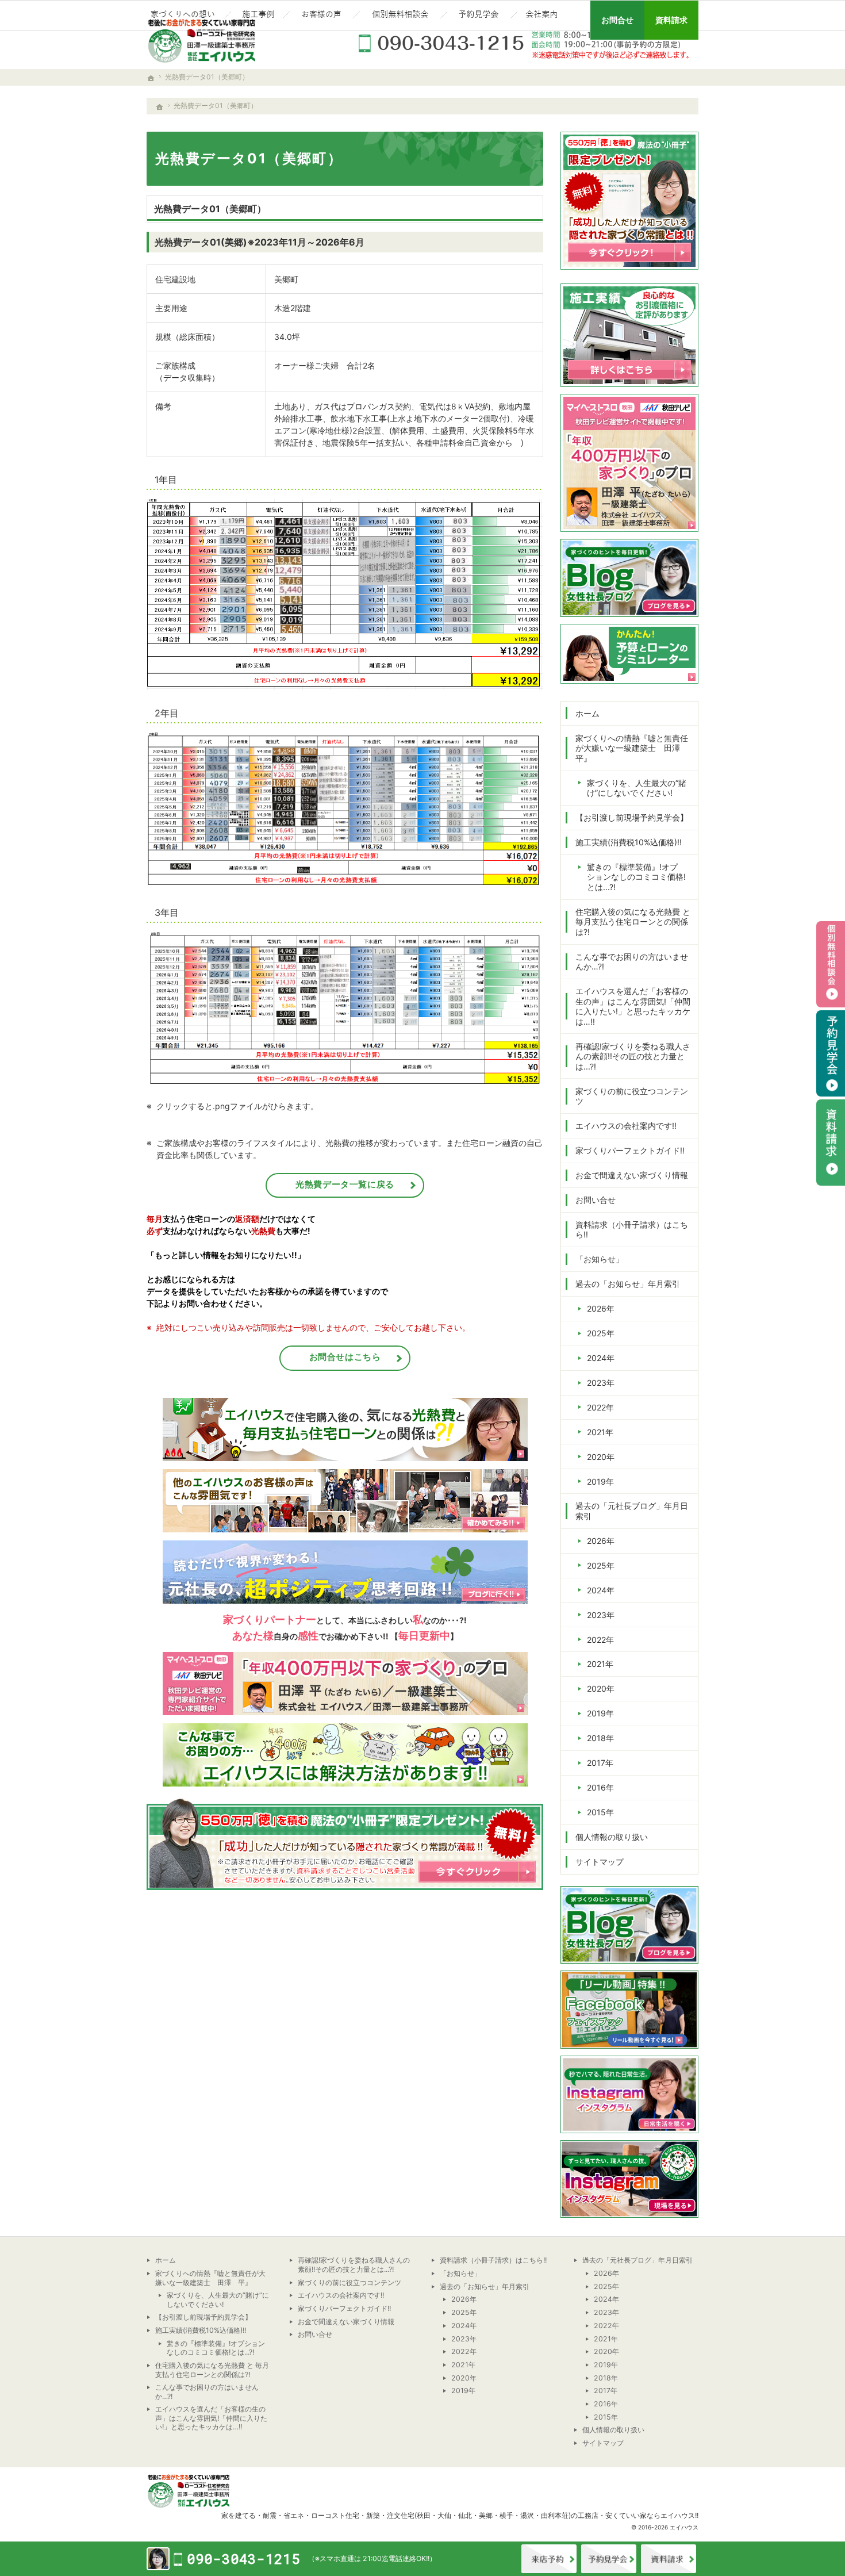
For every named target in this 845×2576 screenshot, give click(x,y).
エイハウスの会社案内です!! (626, 1126)
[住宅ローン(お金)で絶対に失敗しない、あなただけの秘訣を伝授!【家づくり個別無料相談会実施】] (400, 16)
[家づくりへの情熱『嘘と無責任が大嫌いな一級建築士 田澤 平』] (184, 16)
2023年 (601, 1383)
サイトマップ (600, 1862)
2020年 (601, 1457)
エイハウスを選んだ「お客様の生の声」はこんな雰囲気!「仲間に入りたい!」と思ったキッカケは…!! (633, 1006)
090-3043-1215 (526, 43)
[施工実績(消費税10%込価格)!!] (257, 16)
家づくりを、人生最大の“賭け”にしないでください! (637, 788)
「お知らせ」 (600, 1259)
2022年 (600, 1407)
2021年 (600, 1432)
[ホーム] (160, 107)
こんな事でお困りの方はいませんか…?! (632, 962)
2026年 (601, 1308)
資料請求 (669, 2559)
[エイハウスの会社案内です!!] (543, 16)
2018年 (600, 1738)
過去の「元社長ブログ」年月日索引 (632, 1511)
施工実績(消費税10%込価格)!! (629, 842)
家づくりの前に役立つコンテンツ (632, 1096)
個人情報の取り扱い (612, 1837)
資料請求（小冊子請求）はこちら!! (632, 1230)
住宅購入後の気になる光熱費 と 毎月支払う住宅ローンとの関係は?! (633, 922)
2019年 (600, 1481)
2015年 (600, 1812)
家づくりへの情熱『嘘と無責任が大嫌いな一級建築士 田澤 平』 (632, 748)
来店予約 (549, 2559)
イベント (609, 2559)
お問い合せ (596, 1200)
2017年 (600, 1763)
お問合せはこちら (345, 1357)
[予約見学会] (479, 16)
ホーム (587, 713)
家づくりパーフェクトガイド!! (630, 1150)
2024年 (601, 1358)
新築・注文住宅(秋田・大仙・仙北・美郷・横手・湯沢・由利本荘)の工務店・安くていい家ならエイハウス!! (532, 2515)
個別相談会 (831, 964)
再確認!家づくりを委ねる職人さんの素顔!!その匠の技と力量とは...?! (633, 1056)
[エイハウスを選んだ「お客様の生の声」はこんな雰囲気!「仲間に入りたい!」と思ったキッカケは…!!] (321, 16)
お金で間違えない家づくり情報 (632, 1175)
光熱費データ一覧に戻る (345, 1184)
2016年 (600, 1787)
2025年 (601, 1333)
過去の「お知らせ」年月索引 (628, 1284)
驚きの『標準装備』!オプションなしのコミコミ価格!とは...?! (636, 877)
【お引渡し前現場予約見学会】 (632, 817)
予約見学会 (831, 1053)
